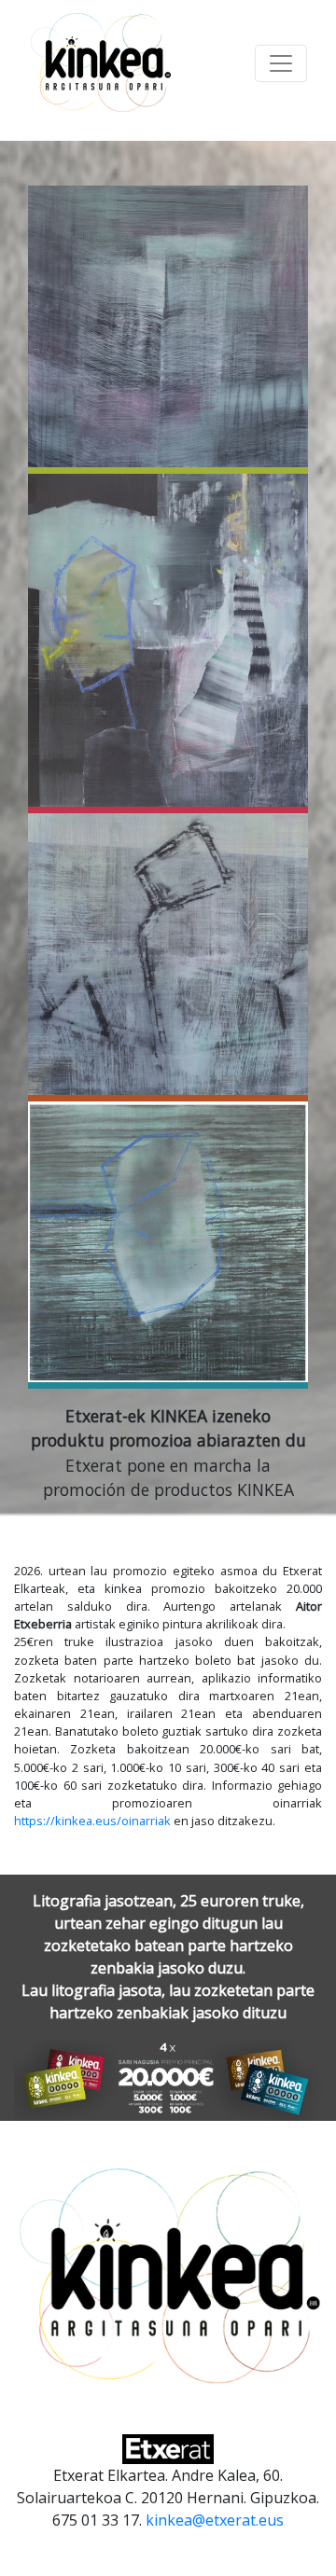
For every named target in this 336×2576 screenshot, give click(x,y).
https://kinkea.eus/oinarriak (92, 1821)
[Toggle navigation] (281, 63)
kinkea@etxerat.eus (215, 2520)
